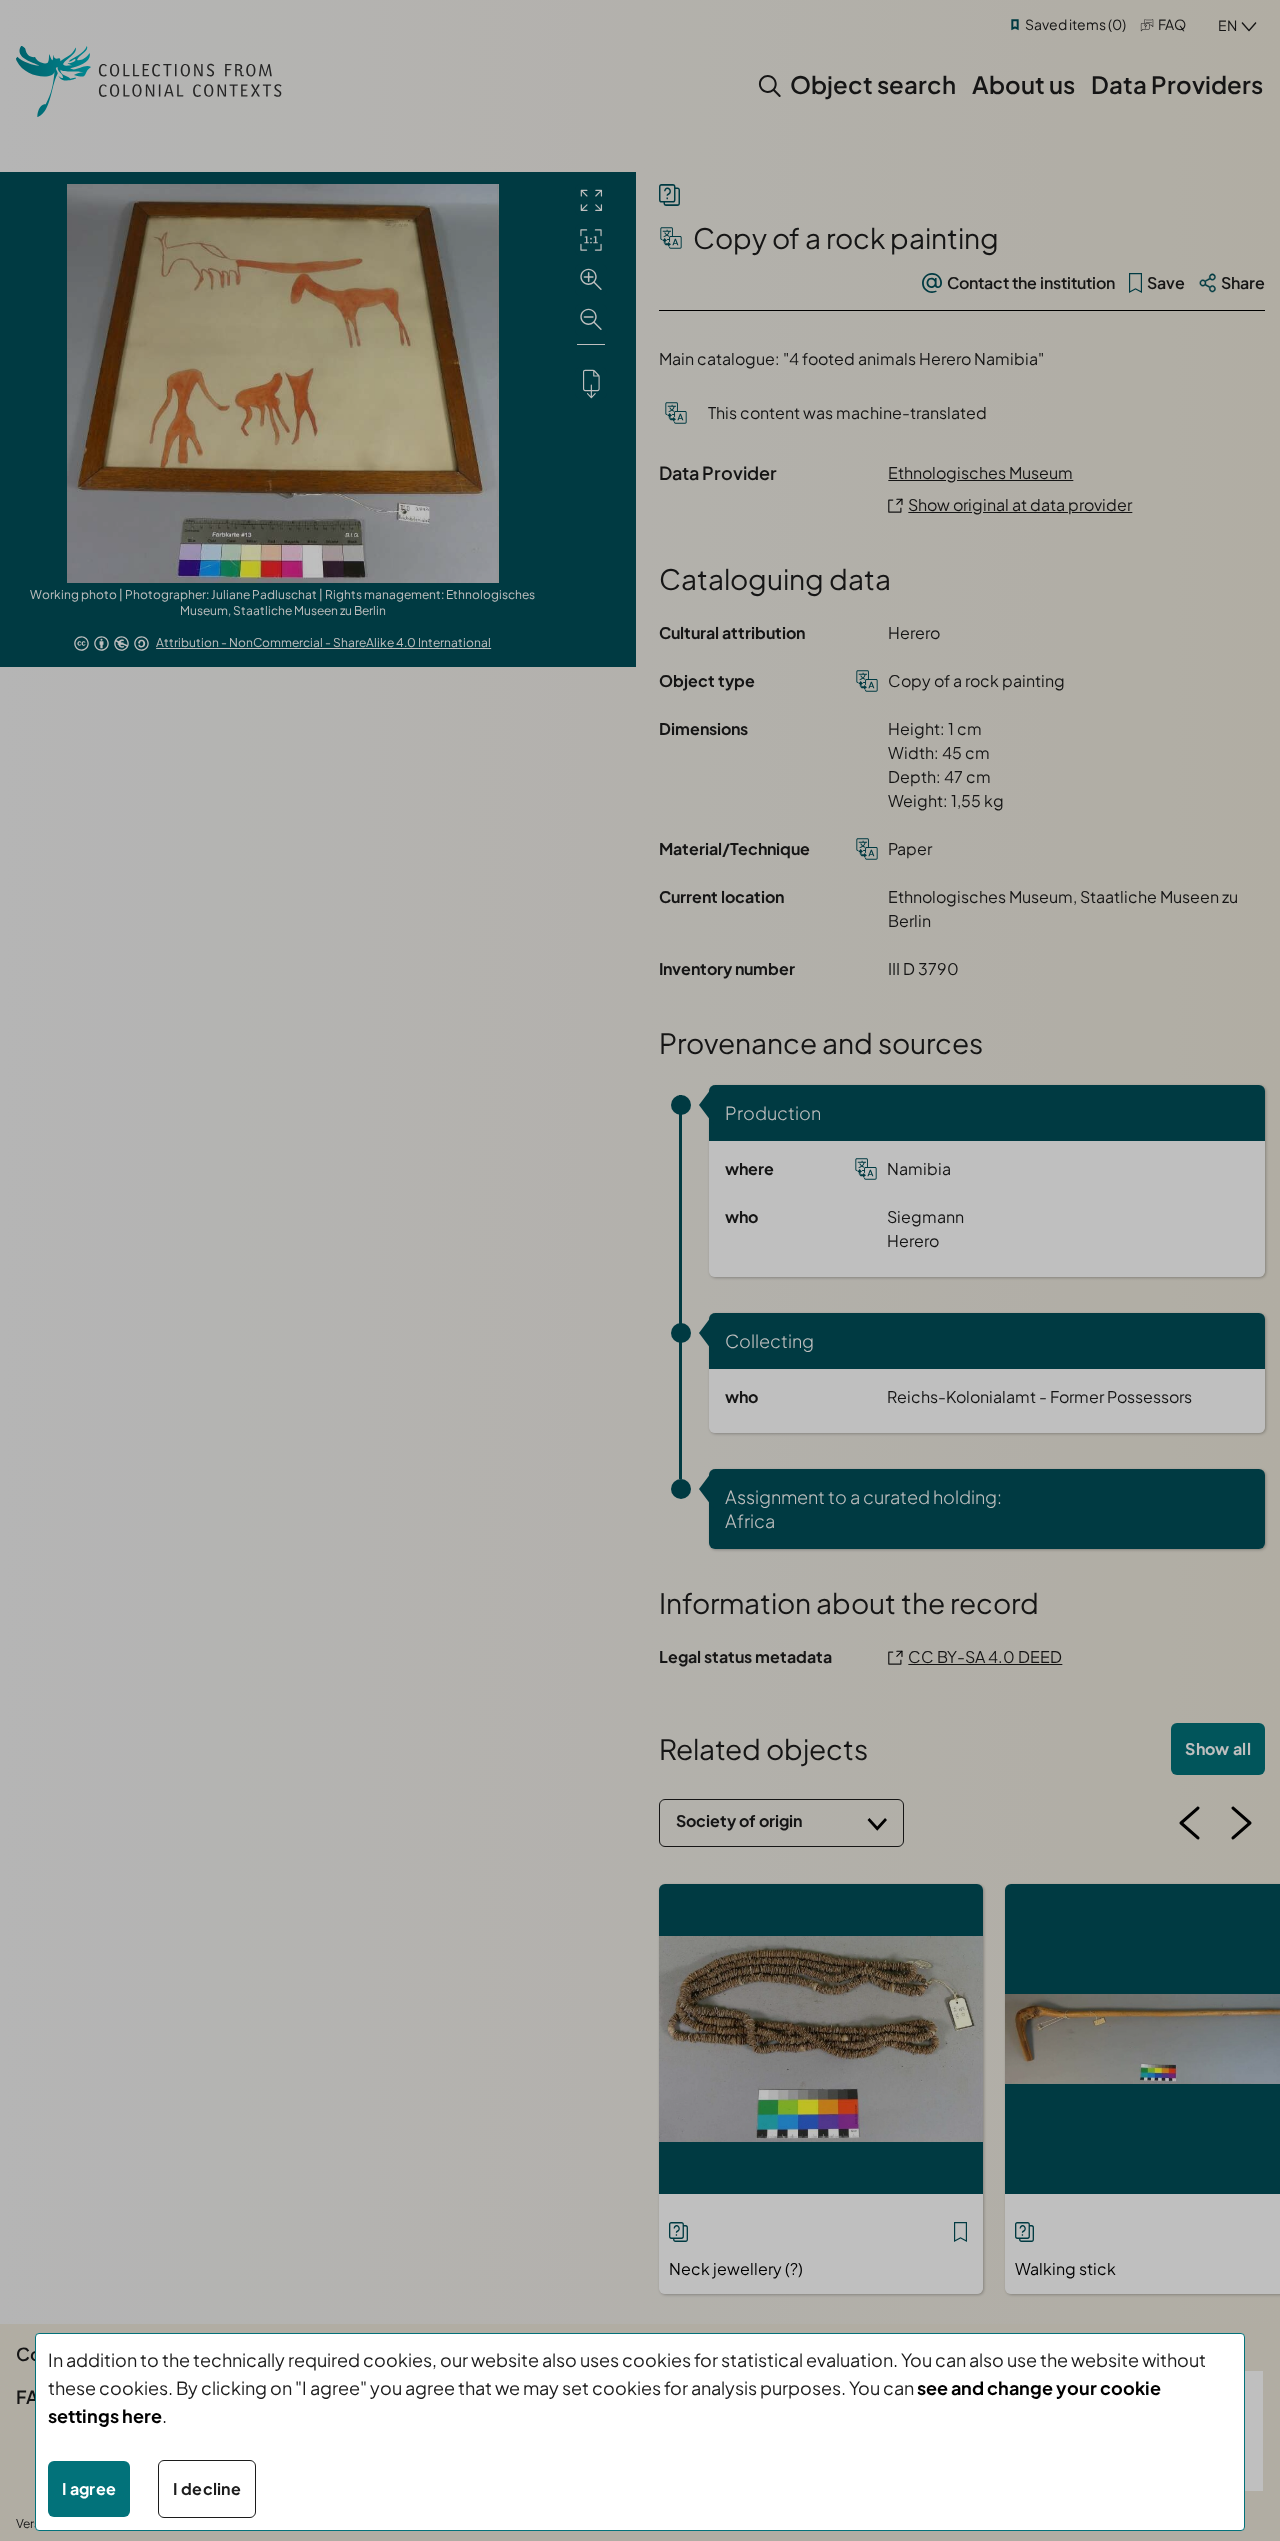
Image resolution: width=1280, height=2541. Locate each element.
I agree (89, 2488)
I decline (207, 2488)
